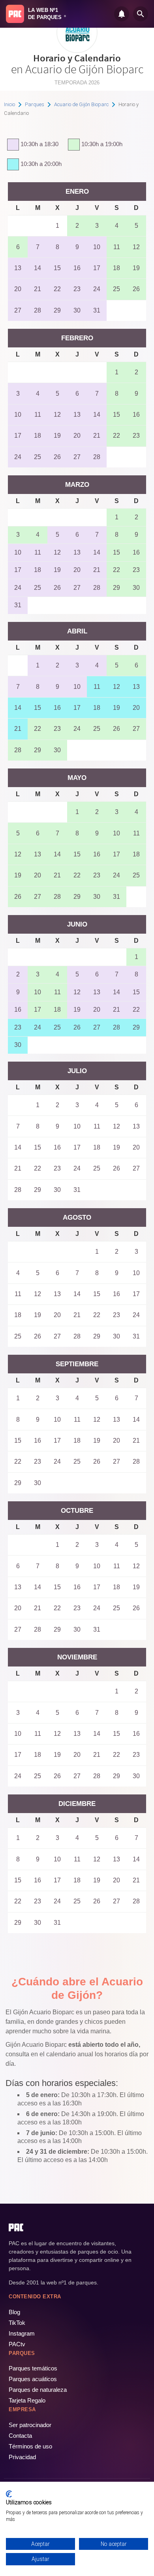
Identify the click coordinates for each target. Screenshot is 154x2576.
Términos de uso (30, 2446)
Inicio (9, 104)
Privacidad (22, 2457)
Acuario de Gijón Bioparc (81, 104)
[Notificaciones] (122, 14)
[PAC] (15, 14)
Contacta (20, 2436)
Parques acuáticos (33, 2379)
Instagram (22, 2333)
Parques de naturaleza (38, 2390)
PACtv (17, 2344)
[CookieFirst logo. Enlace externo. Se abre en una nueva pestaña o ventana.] (9, 2494)
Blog (14, 2312)
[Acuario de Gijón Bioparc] (77, 50)
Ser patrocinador (30, 2425)
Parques (35, 104)
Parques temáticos (33, 2368)
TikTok (17, 2323)
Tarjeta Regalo (27, 2400)
